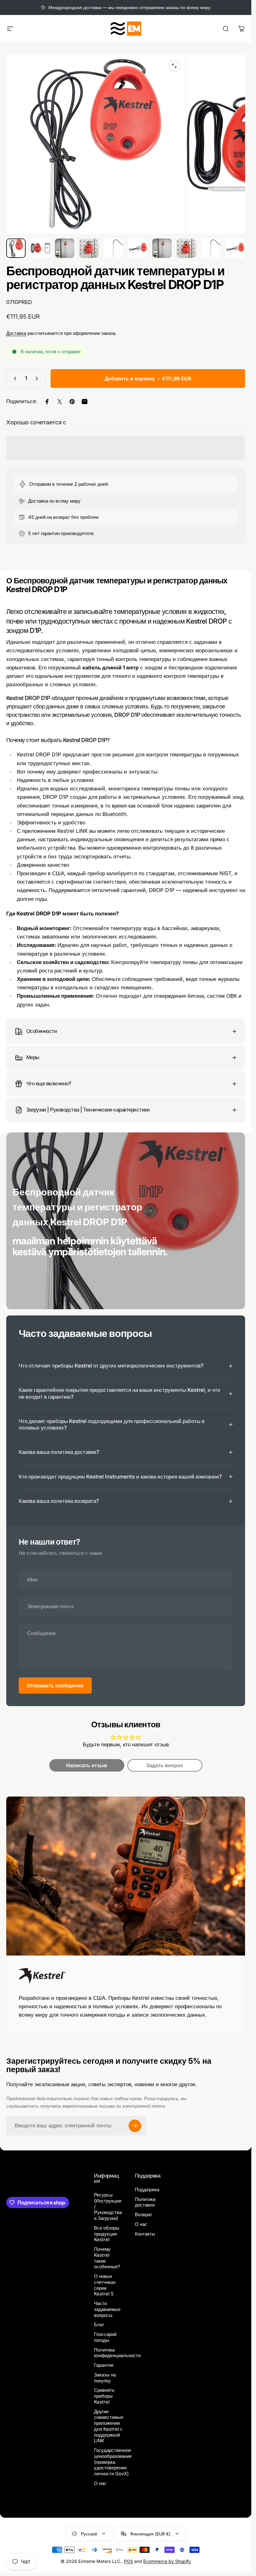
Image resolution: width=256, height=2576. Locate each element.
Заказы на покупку (105, 2378)
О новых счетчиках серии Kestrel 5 (105, 2285)
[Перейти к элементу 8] (186, 248)
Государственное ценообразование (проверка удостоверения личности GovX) (113, 2462)
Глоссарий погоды (105, 2337)
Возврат (144, 2215)
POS (128, 2561)
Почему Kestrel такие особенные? (107, 2258)
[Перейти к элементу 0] (16, 248)
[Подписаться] (135, 2126)
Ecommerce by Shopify (167, 2561)
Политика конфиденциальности (117, 2353)
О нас (100, 2483)
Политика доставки (145, 2202)
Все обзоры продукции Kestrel (107, 2234)
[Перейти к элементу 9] (211, 248)
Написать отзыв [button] (87, 1765)
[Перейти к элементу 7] (162, 248)
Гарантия (104, 2365)
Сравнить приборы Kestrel (104, 2396)
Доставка (16, 333)
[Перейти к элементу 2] (40, 248)
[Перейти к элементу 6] (138, 248)
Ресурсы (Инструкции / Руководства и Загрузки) (108, 2207)
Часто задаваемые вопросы (107, 2309)
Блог (99, 2325)
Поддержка (147, 2190)
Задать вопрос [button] (165, 1765)
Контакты (145, 2234)
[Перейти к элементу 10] (235, 248)
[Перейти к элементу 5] (113, 248)
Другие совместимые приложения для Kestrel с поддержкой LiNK (109, 2426)
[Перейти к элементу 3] (65, 248)
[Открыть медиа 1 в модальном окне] (174, 66)
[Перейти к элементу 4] (89, 248)
